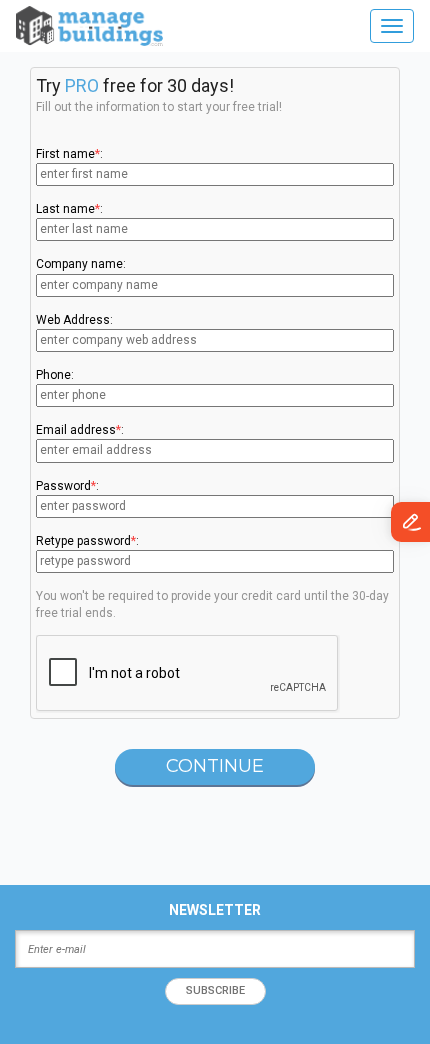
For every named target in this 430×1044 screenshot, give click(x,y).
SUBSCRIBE (215, 990)
